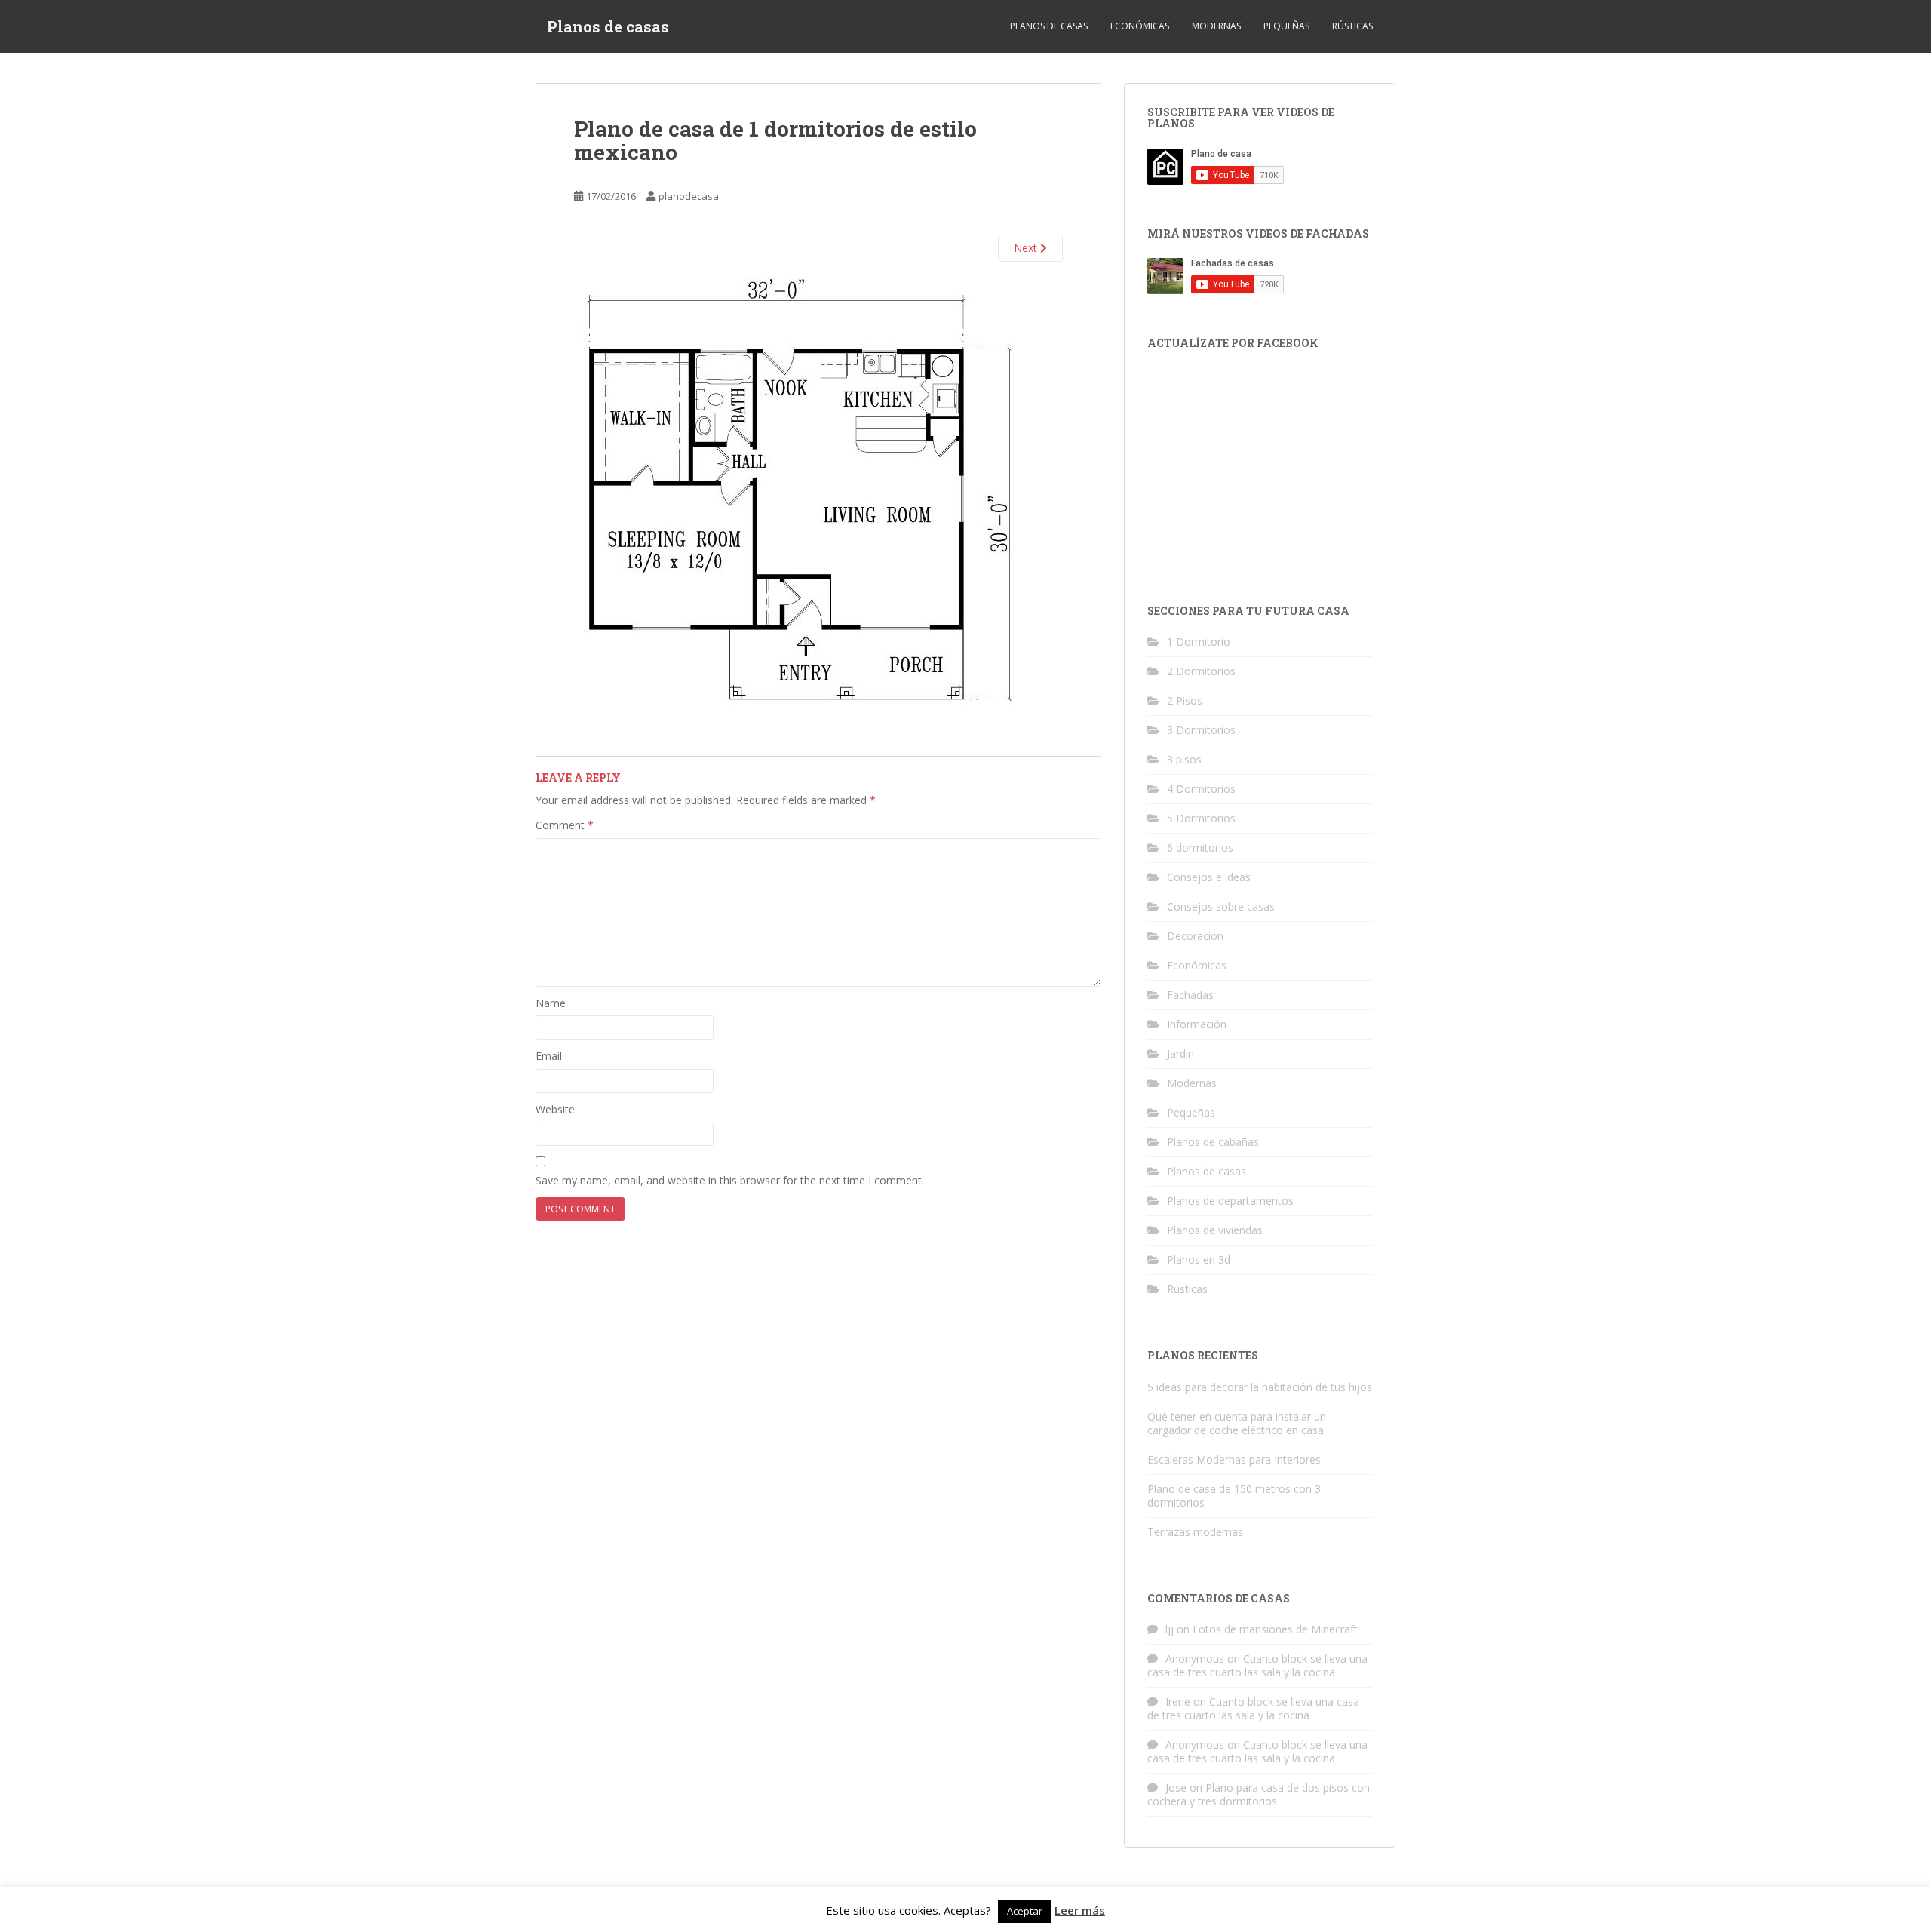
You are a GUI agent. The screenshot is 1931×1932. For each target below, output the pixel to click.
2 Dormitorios (1201, 671)
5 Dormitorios (1201, 818)
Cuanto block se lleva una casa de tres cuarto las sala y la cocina (1257, 1665)
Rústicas (1352, 26)
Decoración (1195, 936)
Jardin (1180, 1054)
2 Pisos (1185, 700)
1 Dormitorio (1199, 642)
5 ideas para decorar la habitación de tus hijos (1260, 1387)
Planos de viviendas (1215, 1230)
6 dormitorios (1200, 848)
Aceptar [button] (1025, 1911)
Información (1197, 1024)
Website (555, 1109)
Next (1027, 248)
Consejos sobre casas (1221, 906)
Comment (565, 825)
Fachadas (1190, 995)
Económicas (1140, 26)
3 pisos (1184, 759)
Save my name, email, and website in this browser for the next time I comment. (730, 1180)
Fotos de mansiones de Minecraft (1275, 1629)
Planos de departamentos (1230, 1201)
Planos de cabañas (1213, 1142)
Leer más (1080, 1910)
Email (549, 1056)
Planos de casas (608, 26)
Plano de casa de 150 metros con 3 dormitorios (1234, 1496)
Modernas (1216, 26)
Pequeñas (1286, 26)
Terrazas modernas (1195, 1532)
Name (551, 1003)
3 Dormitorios (1201, 730)
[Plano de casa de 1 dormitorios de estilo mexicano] (801, 498)
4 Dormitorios (1201, 789)
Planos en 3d (1199, 1259)
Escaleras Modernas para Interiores (1234, 1459)
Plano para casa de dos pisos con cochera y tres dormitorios (1259, 1794)
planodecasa (689, 196)
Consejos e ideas (1209, 877)
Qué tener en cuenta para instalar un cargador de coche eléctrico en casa (1237, 1423)
